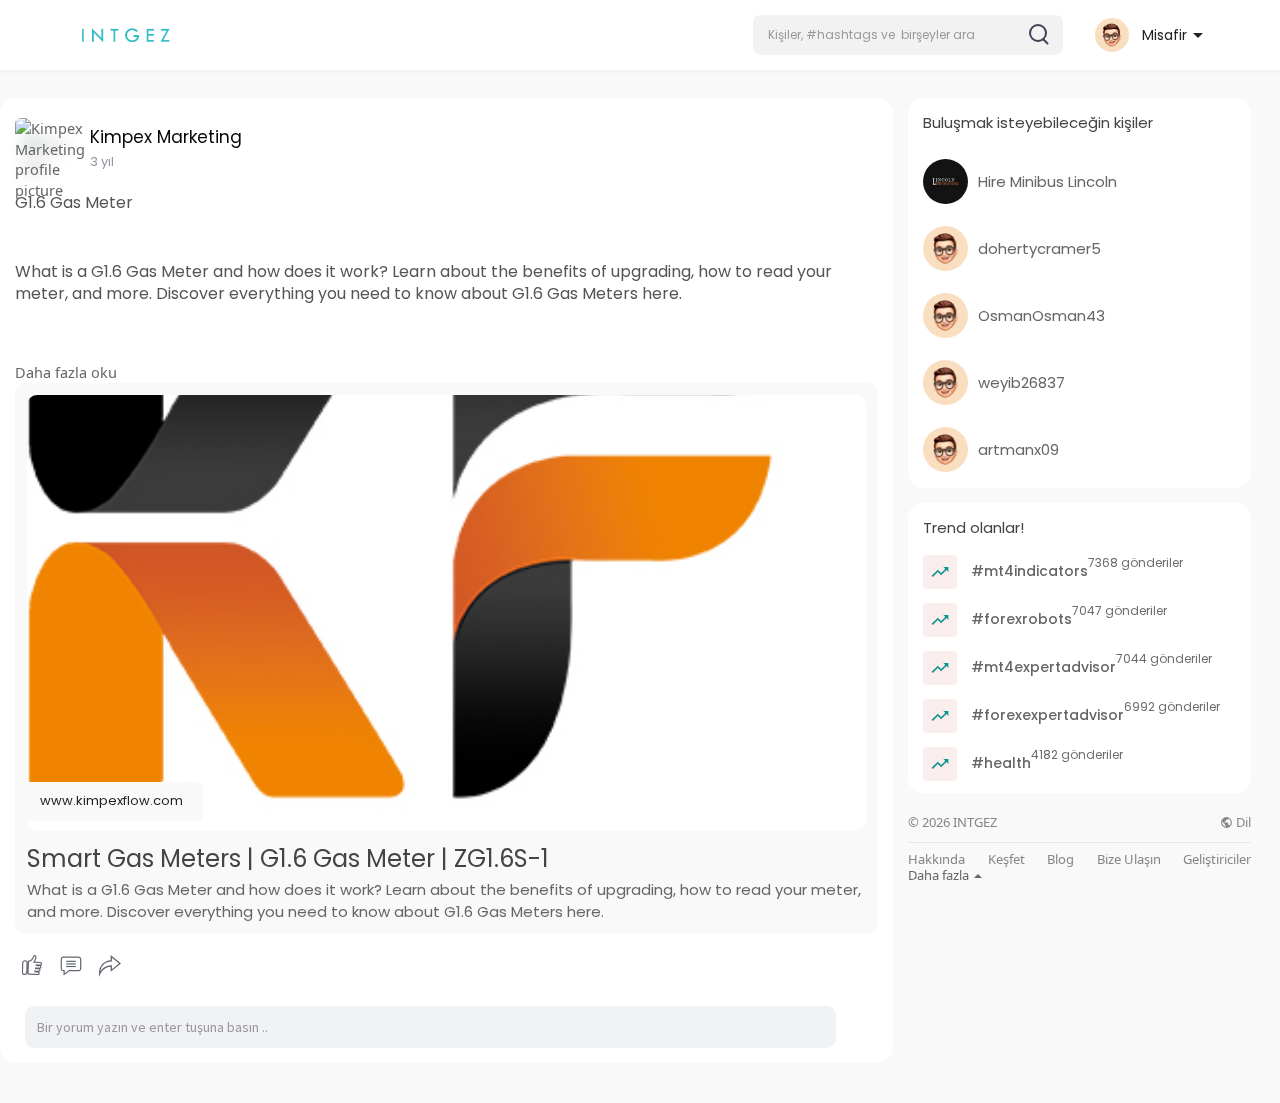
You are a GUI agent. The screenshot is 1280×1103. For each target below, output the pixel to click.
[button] (908, 35)
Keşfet (1006, 859)
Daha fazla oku (66, 372)
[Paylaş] (110, 966)
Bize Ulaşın (1129, 859)
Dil (1242, 822)
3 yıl (102, 161)
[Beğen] (70, 966)
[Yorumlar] (71, 966)
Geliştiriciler (1217, 859)
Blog (1060, 859)
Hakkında (936, 859)
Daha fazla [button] (940, 875)
